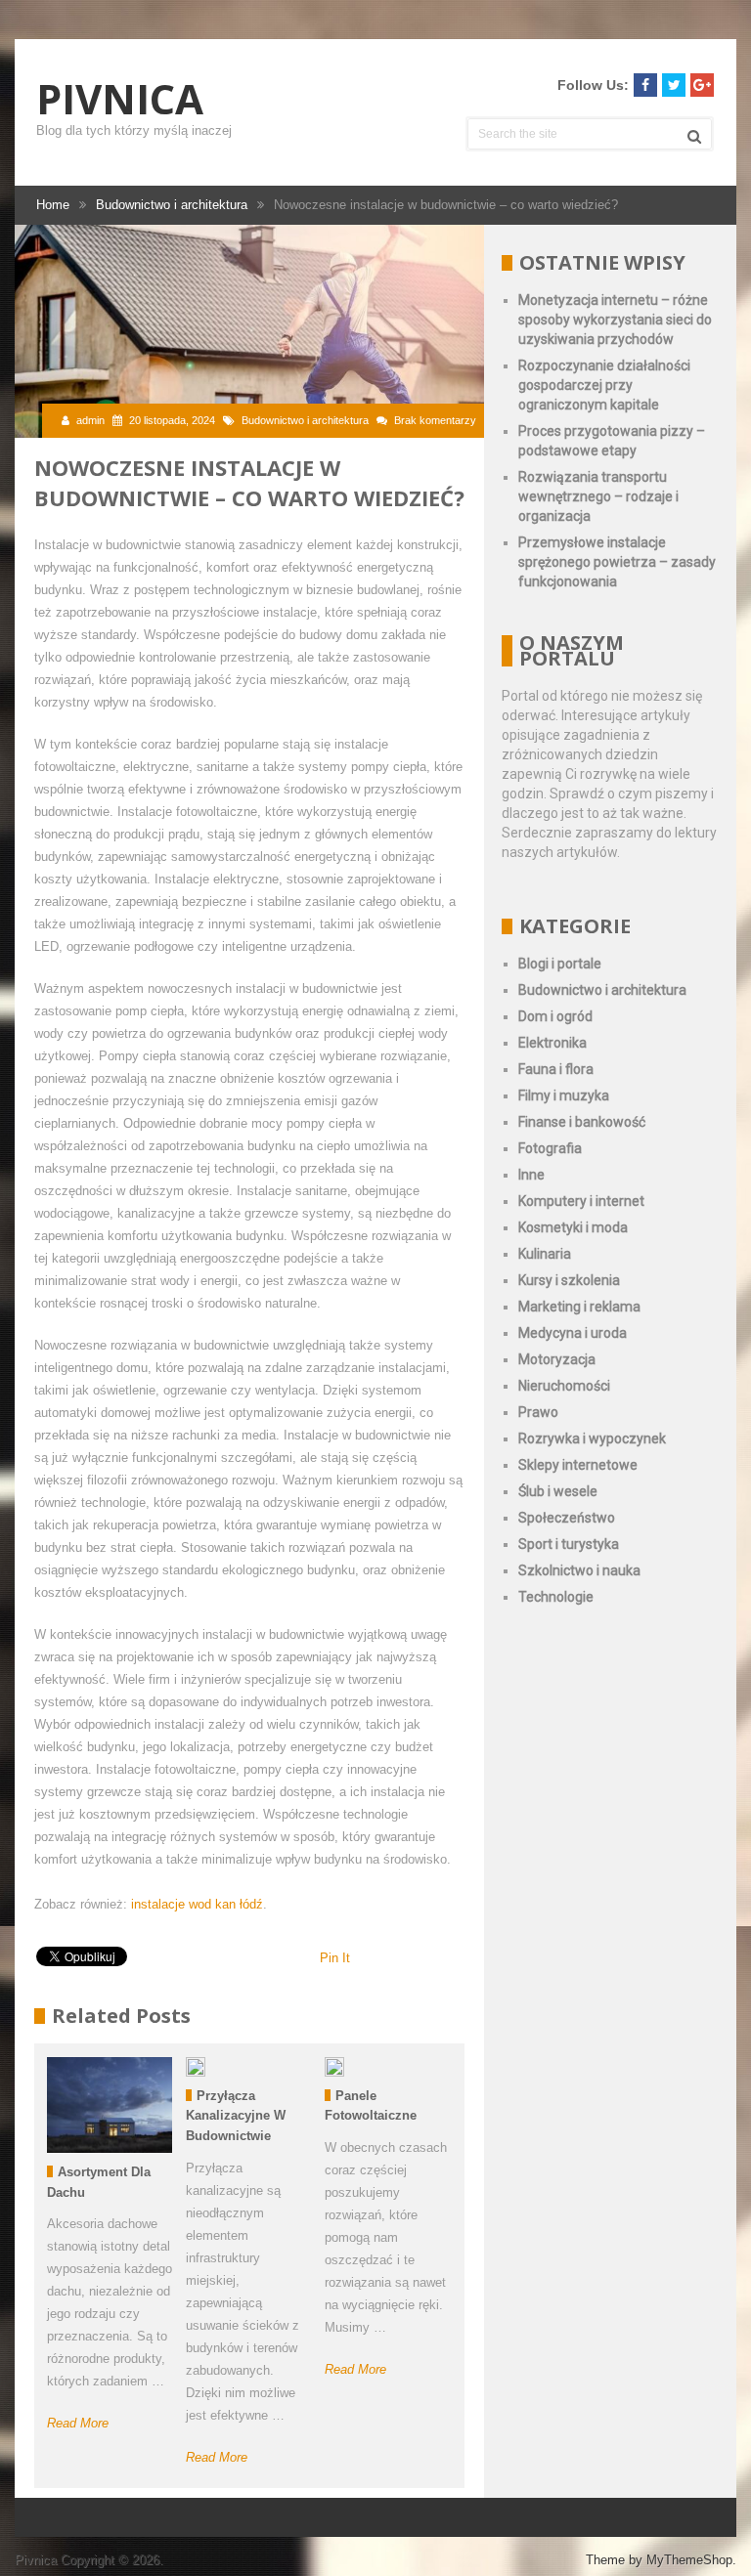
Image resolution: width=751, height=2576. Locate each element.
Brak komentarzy (435, 420)
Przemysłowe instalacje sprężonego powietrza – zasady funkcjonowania (617, 562)
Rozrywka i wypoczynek (592, 1438)
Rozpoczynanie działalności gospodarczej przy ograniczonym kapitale (604, 385)
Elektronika (552, 1043)
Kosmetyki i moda (573, 1227)
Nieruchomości (564, 1386)
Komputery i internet (581, 1201)
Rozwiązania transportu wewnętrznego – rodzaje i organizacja (598, 496)
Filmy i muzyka (564, 1095)
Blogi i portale (560, 964)
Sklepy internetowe (578, 1465)
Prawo (538, 1412)
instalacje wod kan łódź (197, 1904)
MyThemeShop (689, 2560)
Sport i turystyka (569, 1544)
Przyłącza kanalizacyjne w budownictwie (236, 2116)
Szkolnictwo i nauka (579, 1570)
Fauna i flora (556, 1069)
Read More (78, 2423)
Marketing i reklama (579, 1307)
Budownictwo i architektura (305, 420)
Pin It (335, 1958)
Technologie (556, 1597)
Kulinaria (545, 1254)
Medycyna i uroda (573, 1333)
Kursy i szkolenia (569, 1280)
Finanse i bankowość (582, 1122)
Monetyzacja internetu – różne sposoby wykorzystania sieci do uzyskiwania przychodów (615, 320)
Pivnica (120, 99)
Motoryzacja (557, 1359)
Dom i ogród (555, 1016)
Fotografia (550, 1148)
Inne (531, 1175)
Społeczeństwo (567, 1518)
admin (90, 420)
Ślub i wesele (558, 1491)
